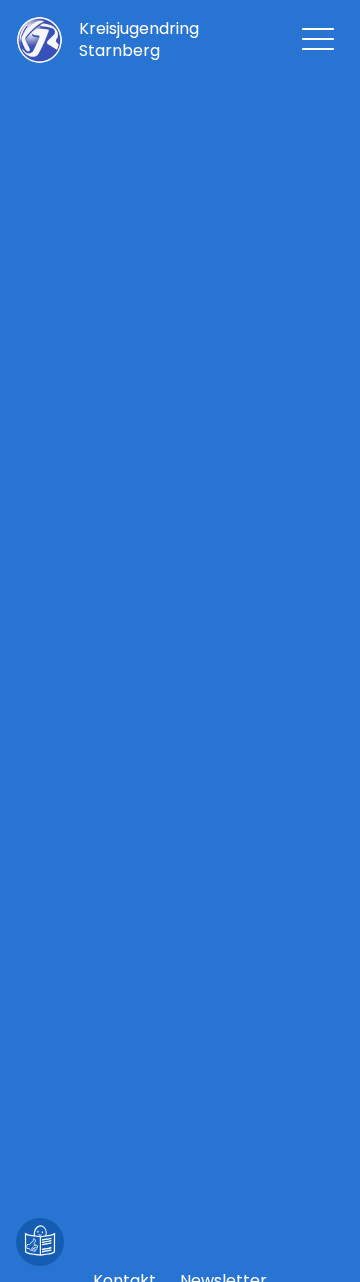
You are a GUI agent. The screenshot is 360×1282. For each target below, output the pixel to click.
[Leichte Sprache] (40, 1242)
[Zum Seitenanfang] (320, 1242)
